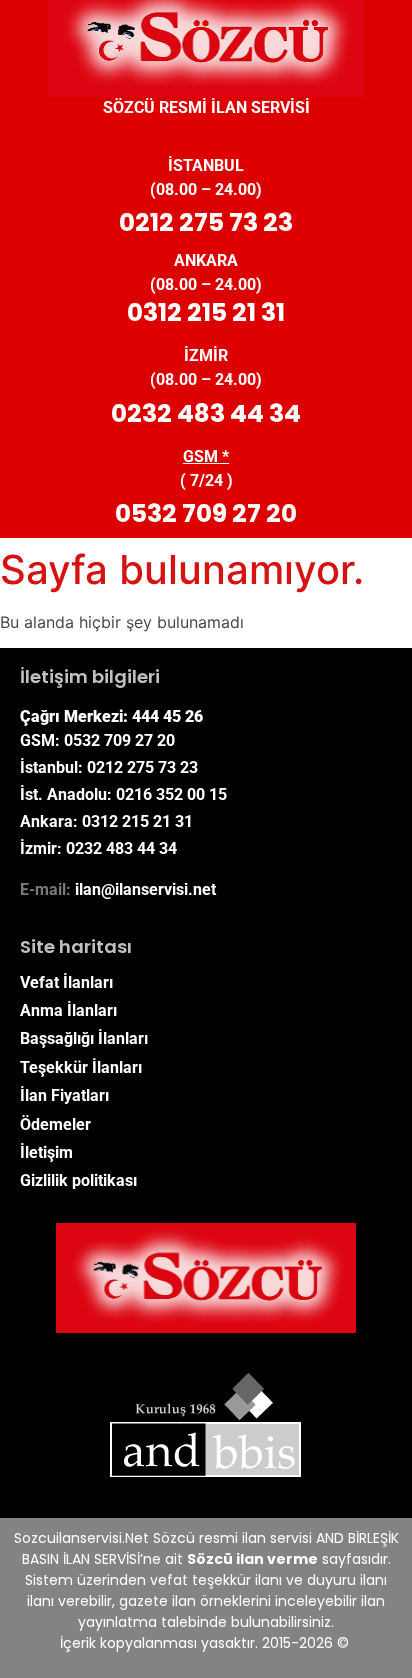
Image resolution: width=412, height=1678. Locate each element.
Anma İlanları (68, 1010)
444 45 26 (167, 716)
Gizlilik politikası (78, 1180)
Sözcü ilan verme (252, 1559)
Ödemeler (55, 1124)
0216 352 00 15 (171, 794)
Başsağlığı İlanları (84, 1038)
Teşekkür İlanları (81, 1067)
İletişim (46, 1152)
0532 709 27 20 (206, 513)
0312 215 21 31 (206, 312)
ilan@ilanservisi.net (145, 889)
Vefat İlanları (66, 982)
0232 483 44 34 (206, 413)
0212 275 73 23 (206, 222)
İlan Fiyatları (64, 1095)
